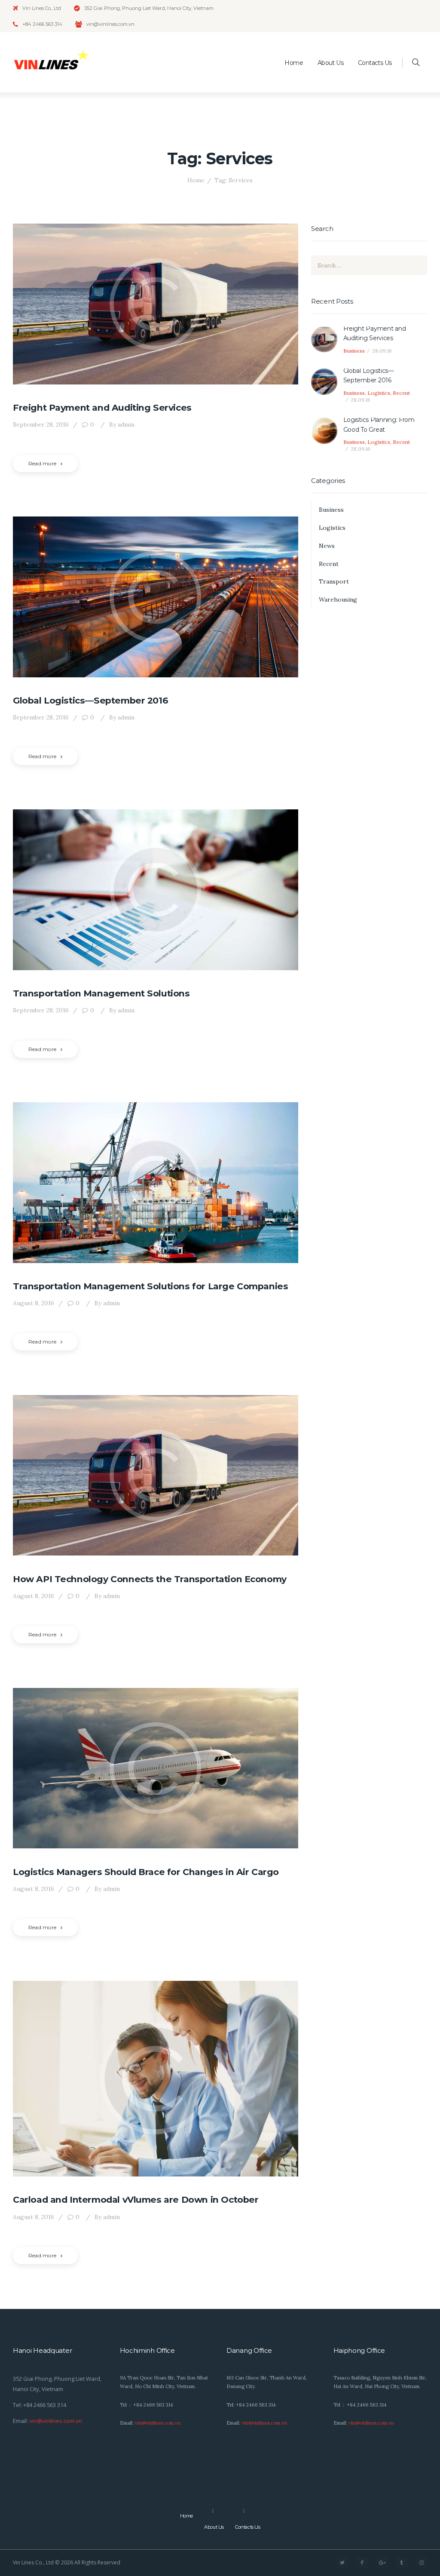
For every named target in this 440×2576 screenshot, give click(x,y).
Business (354, 351)
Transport (334, 581)
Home (196, 180)
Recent (401, 393)
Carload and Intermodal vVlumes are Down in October (136, 2199)
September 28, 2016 (41, 424)
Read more (42, 463)
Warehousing (338, 599)
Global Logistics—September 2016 (90, 700)
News (327, 546)
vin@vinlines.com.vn (56, 2421)
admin (122, 424)
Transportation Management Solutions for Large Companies (150, 1286)
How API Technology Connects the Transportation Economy (150, 1579)
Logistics (379, 393)
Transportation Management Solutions (101, 993)
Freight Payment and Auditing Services (102, 407)
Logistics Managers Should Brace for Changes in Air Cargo (146, 1872)
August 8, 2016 (34, 1303)
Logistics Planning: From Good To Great (379, 424)
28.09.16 (382, 351)
